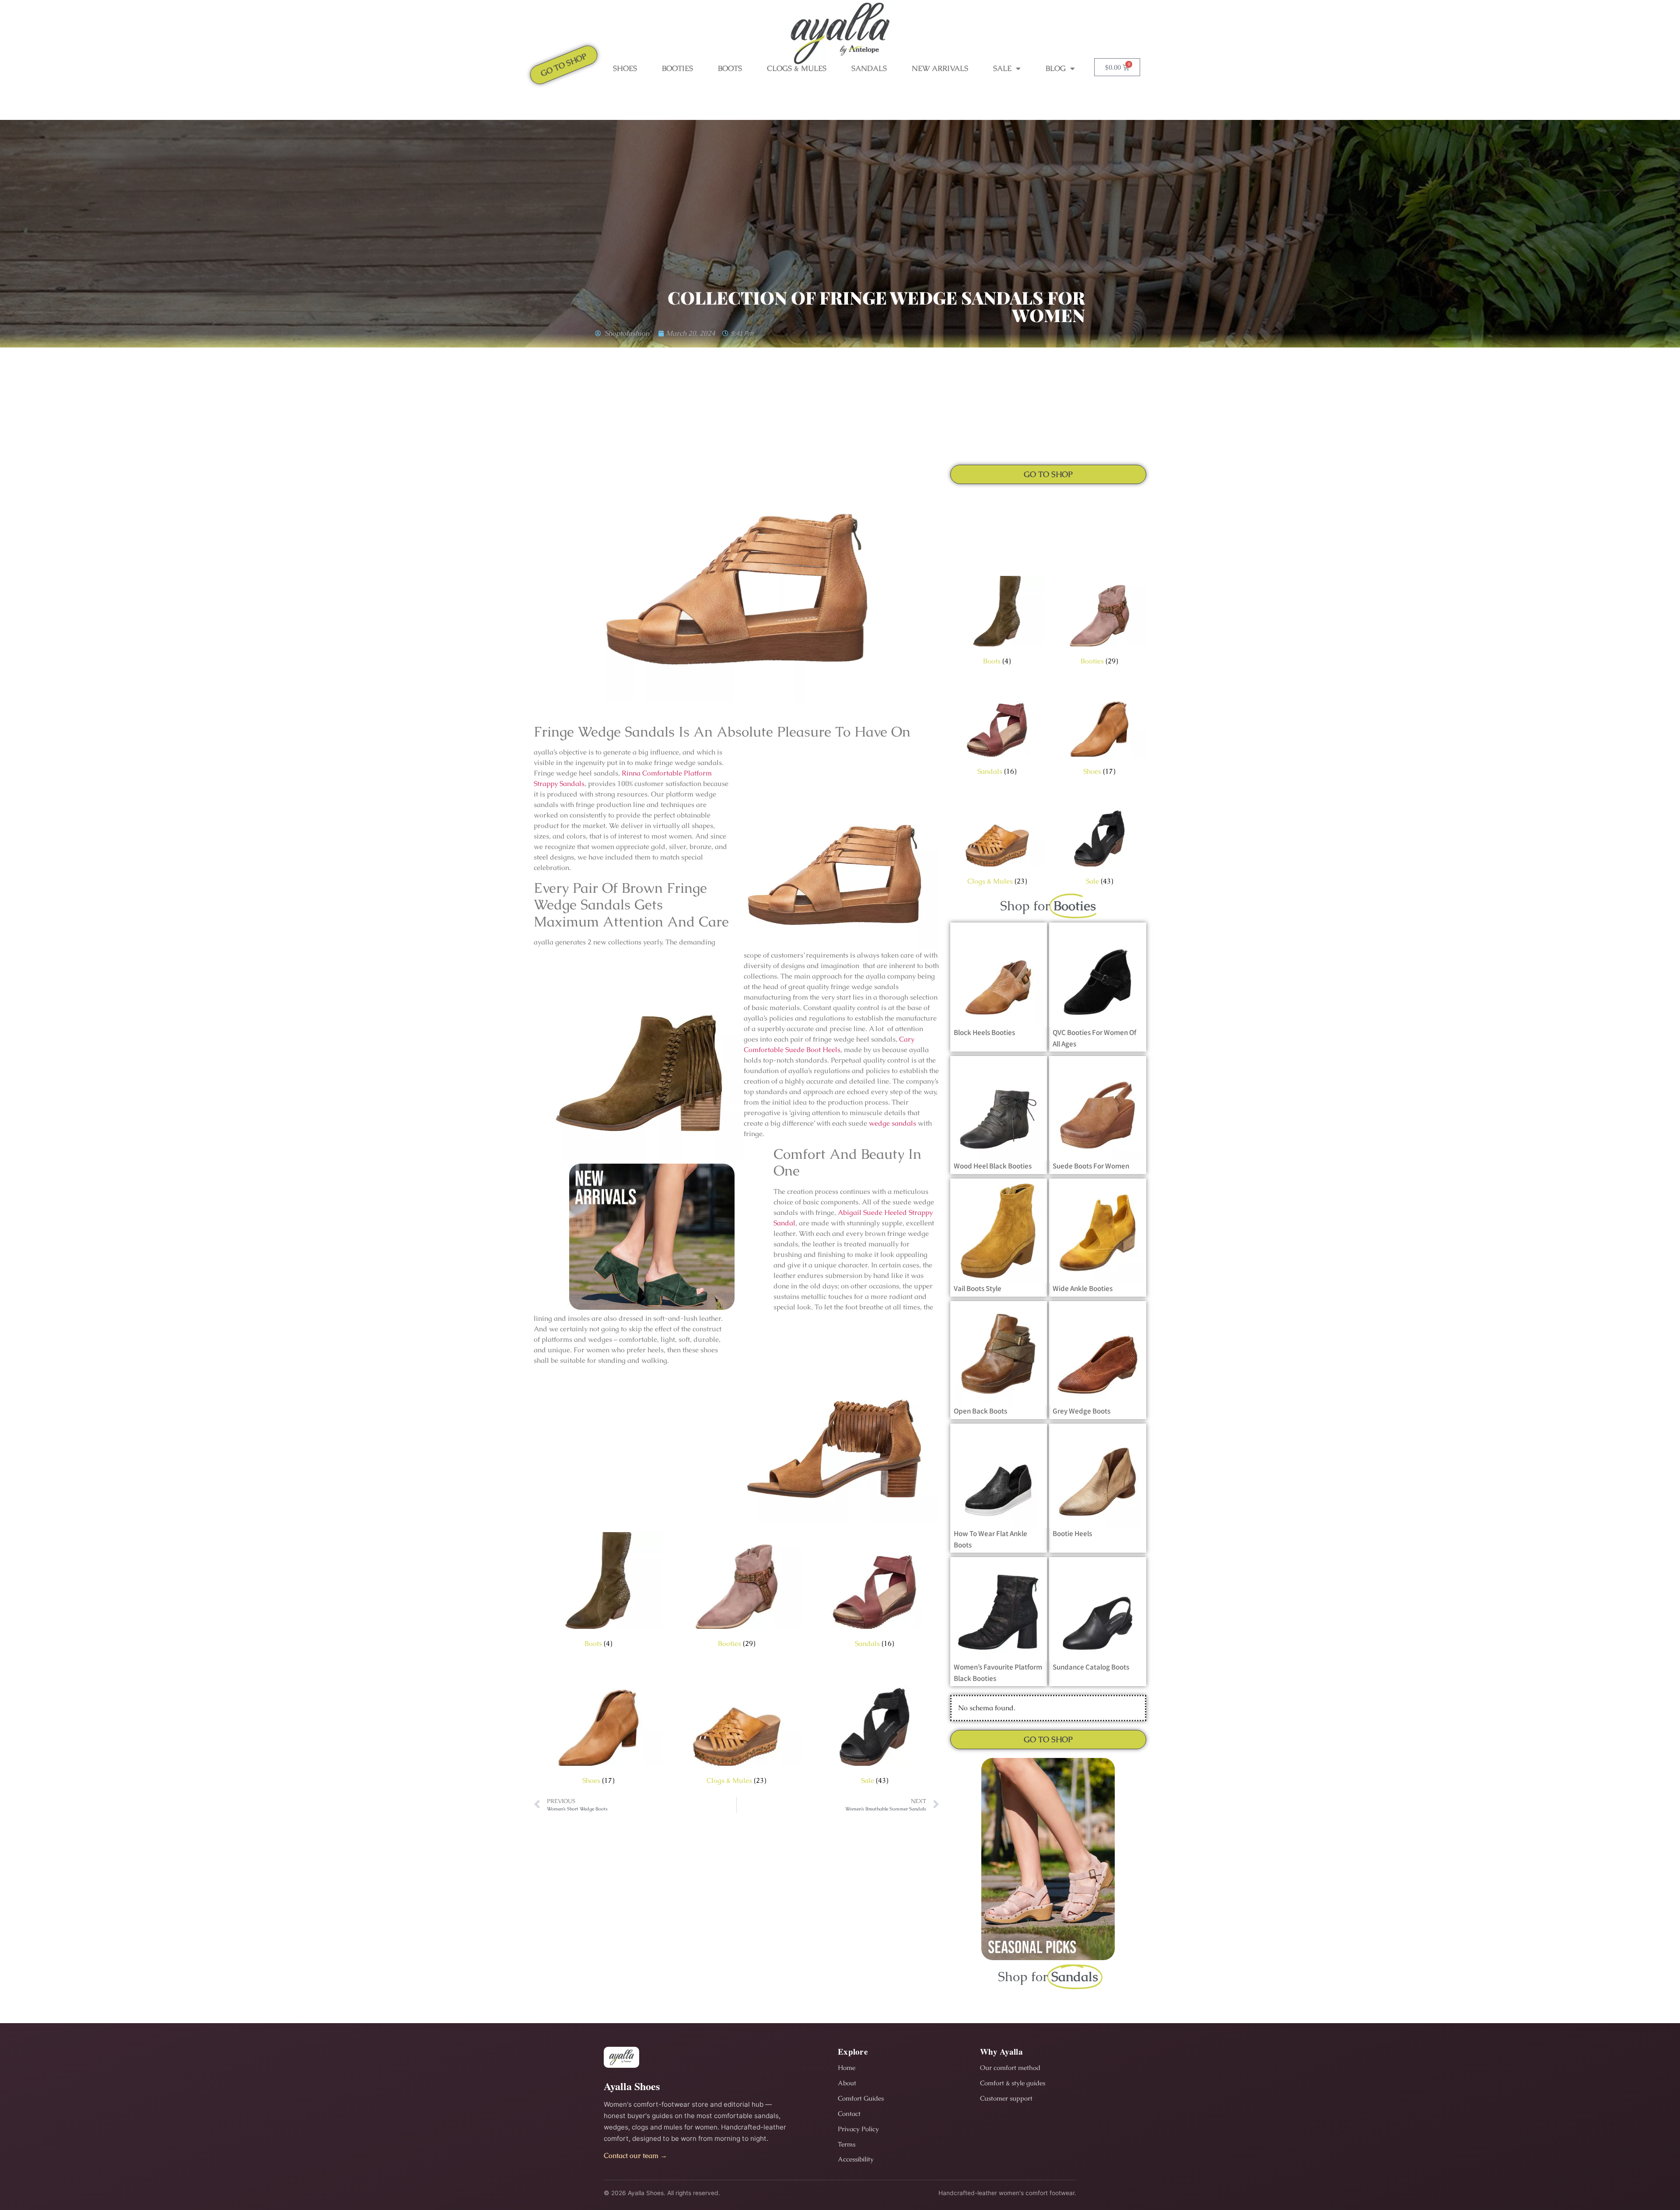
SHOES (625, 68)
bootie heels (1072, 1533)
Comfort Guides (861, 2098)
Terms (847, 2144)
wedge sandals (892, 1123)
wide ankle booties (1083, 1288)
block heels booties (984, 1032)
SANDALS (869, 68)
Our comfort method (1010, 2068)
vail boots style (978, 1288)
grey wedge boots (1081, 1411)
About (847, 2083)
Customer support (1006, 2098)
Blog (1056, 68)
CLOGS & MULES (797, 68)
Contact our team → (635, 2156)
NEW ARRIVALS (940, 68)
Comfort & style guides (1013, 2083)
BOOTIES (677, 68)
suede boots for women (1091, 1166)
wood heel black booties (993, 1166)
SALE (1002, 68)
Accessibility (856, 2159)
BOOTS (730, 68)
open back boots (980, 1411)
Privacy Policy (858, 2129)
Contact (849, 2114)
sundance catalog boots (1091, 1667)
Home (847, 2068)
